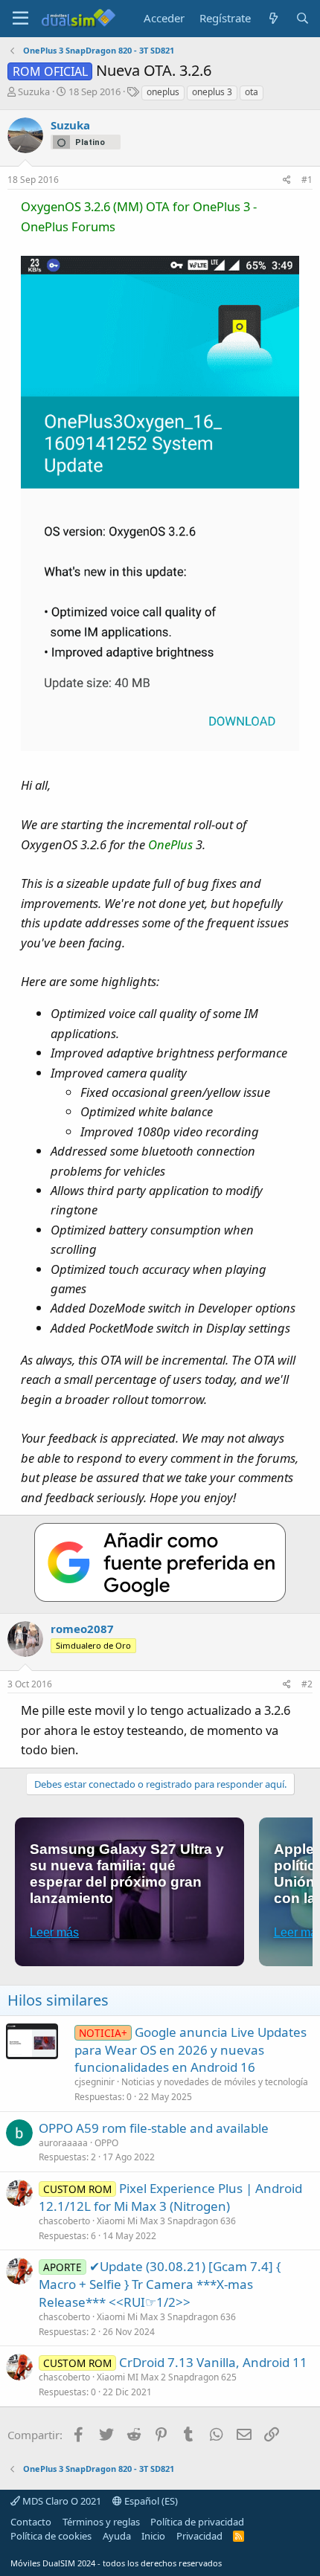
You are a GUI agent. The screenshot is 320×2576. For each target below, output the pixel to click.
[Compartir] (287, 180)
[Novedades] (273, 18)
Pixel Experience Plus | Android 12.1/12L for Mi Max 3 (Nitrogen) (170, 2197)
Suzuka (34, 91)
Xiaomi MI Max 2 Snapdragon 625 (167, 2377)
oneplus (163, 92)
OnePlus (170, 844)
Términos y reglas (101, 2522)
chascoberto (64, 2221)
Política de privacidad (197, 2522)
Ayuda (117, 2536)
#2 (307, 1684)
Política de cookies (51, 2536)
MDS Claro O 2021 (61, 2501)
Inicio (153, 2536)
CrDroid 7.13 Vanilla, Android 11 (213, 2362)
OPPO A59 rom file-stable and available (154, 2128)
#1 (307, 180)
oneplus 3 (212, 92)
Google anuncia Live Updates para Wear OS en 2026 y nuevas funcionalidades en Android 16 (191, 2050)
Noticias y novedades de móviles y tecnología (215, 2082)
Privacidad (199, 2536)
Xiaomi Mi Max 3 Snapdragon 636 (166, 2221)
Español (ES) (150, 2501)
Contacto (31, 2522)
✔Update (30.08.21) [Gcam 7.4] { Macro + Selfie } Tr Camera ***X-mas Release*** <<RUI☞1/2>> (160, 2284)
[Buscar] (303, 18)
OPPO (106, 2143)
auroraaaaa (63, 2143)
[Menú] (20, 19)
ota (252, 92)
